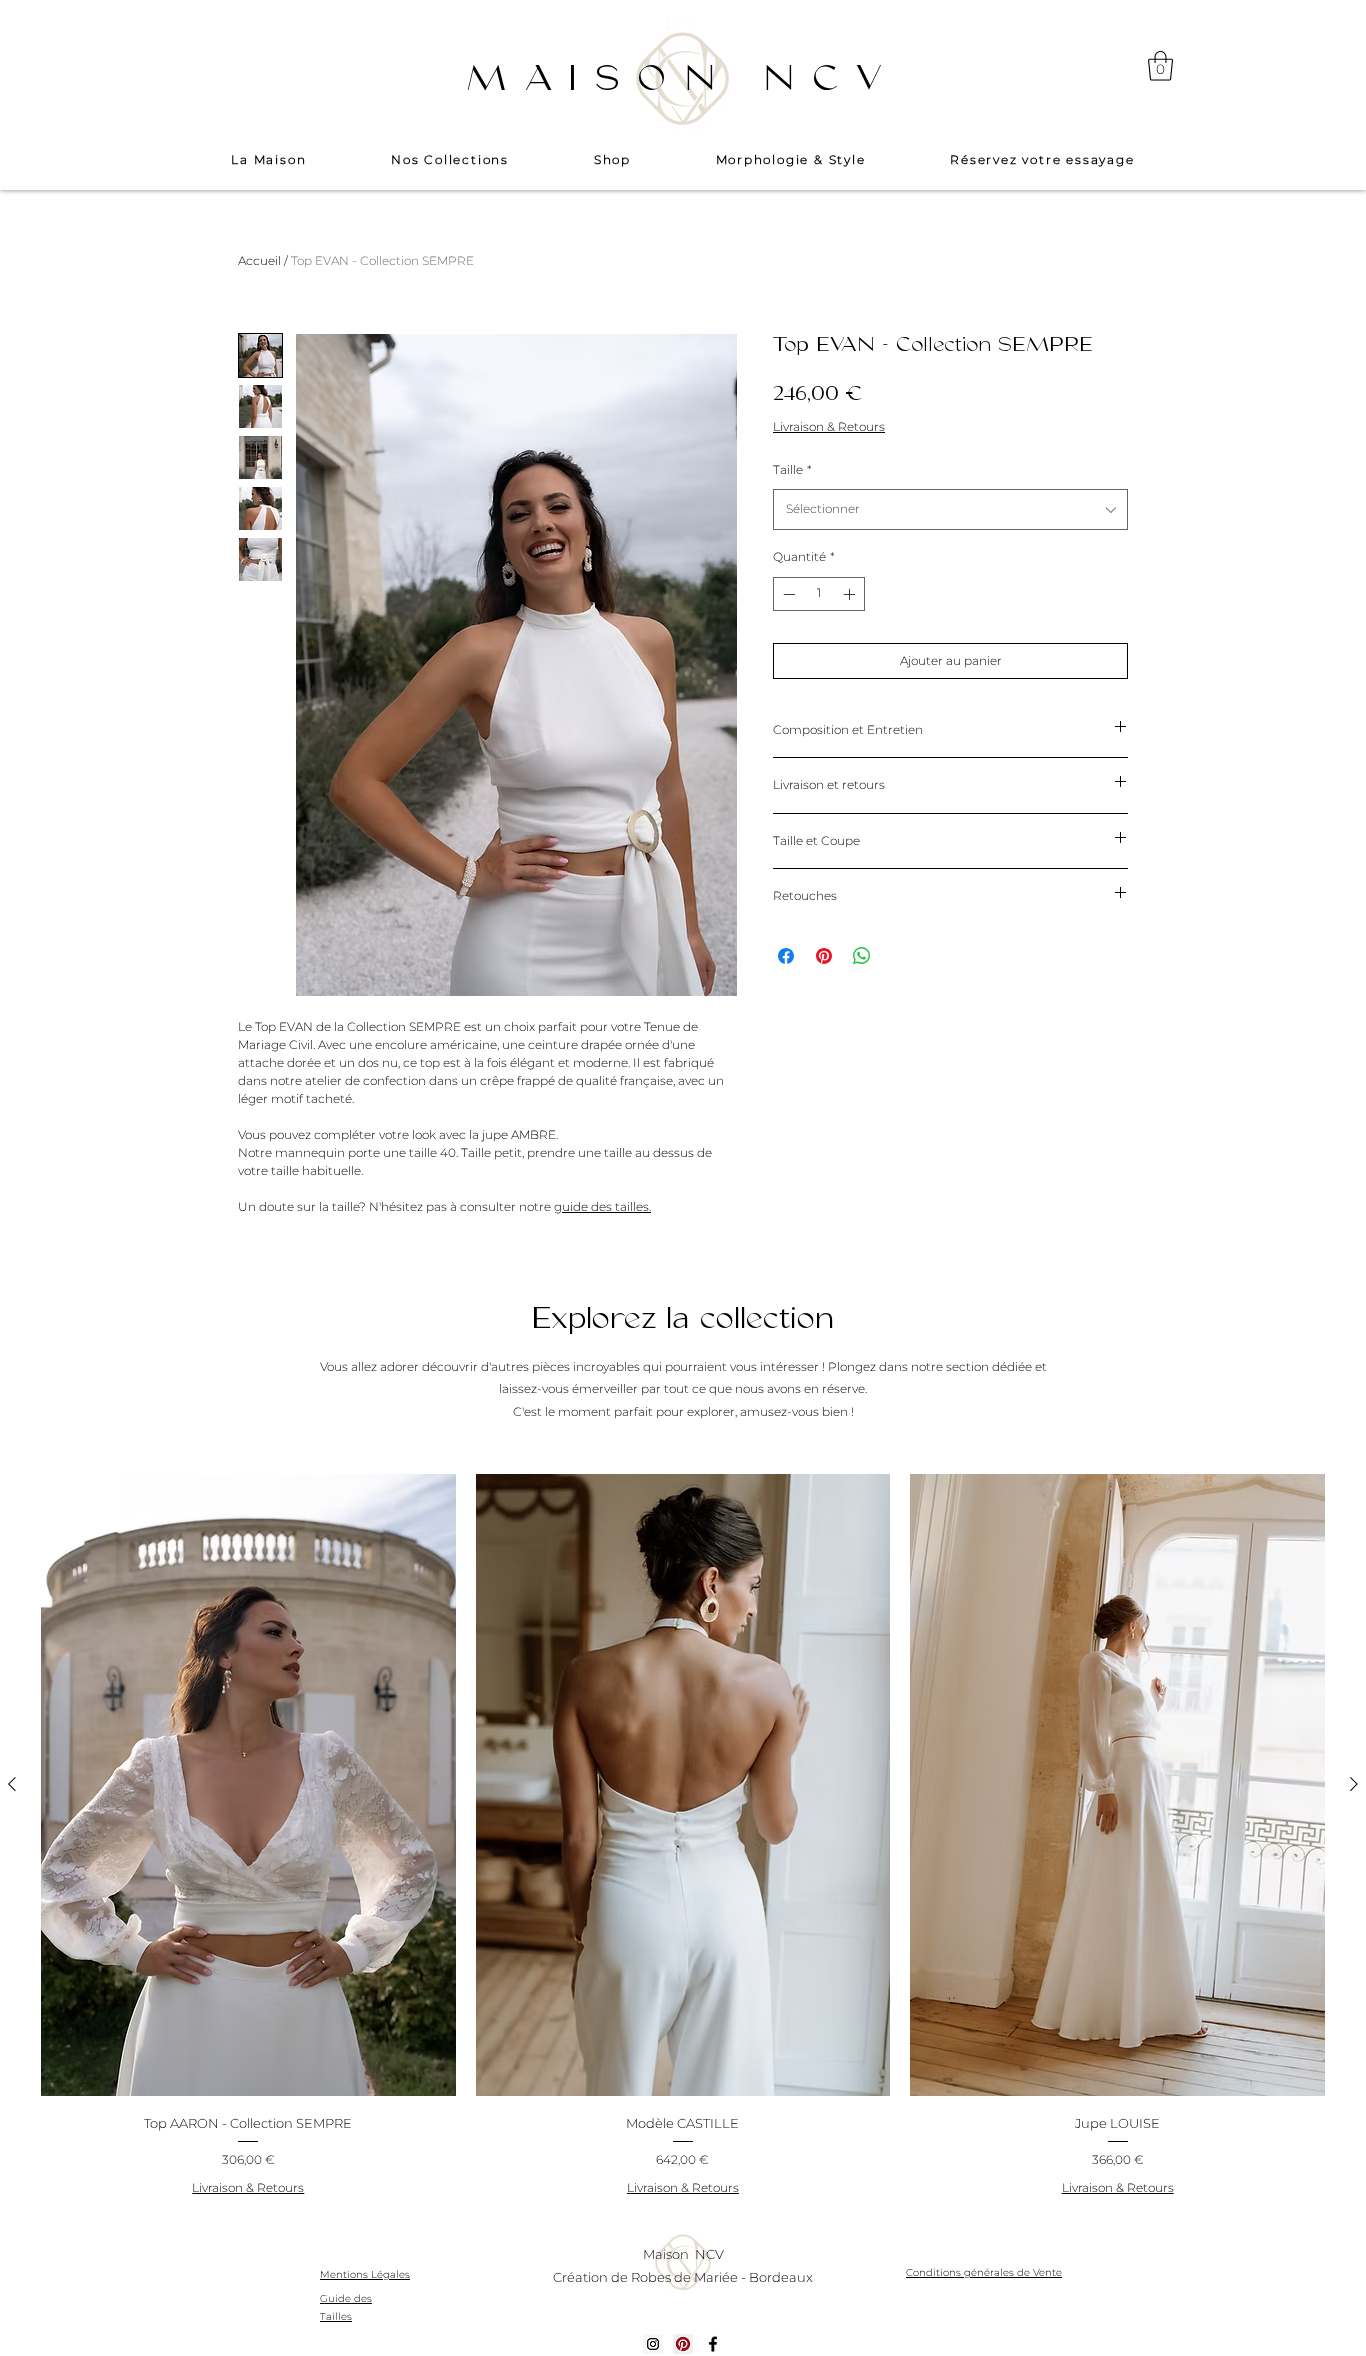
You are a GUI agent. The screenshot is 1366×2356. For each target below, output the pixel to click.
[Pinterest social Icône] (683, 2344)
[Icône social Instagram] (653, 2344)
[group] (683, 1839)
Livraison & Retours (829, 426)
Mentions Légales (365, 2274)
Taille (792, 469)
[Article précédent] (12, 1784)
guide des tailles (601, 1206)
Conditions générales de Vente (984, 2272)
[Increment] (851, 594)
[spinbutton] (819, 594)
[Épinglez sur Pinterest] (824, 956)
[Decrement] (787, 594)
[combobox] (950, 509)
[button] (1160, 66)
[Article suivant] (1354, 1784)
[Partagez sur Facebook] (786, 956)
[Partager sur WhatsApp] (862, 956)
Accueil (259, 260)
